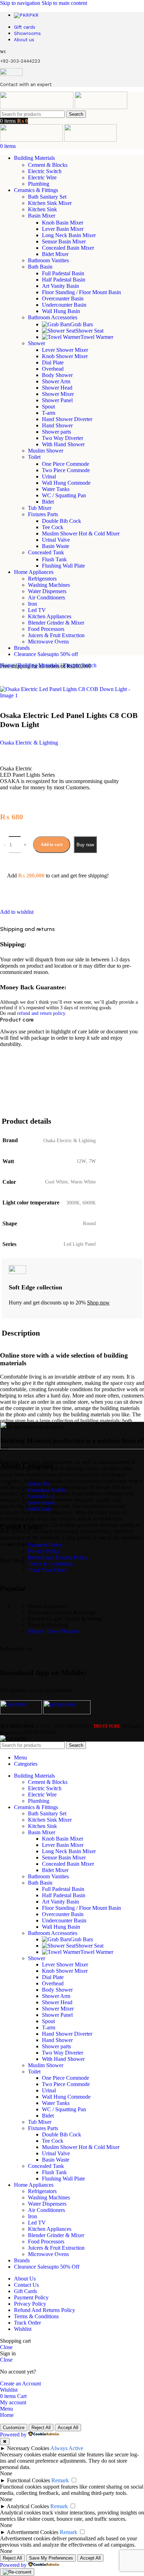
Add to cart (52, 844)
